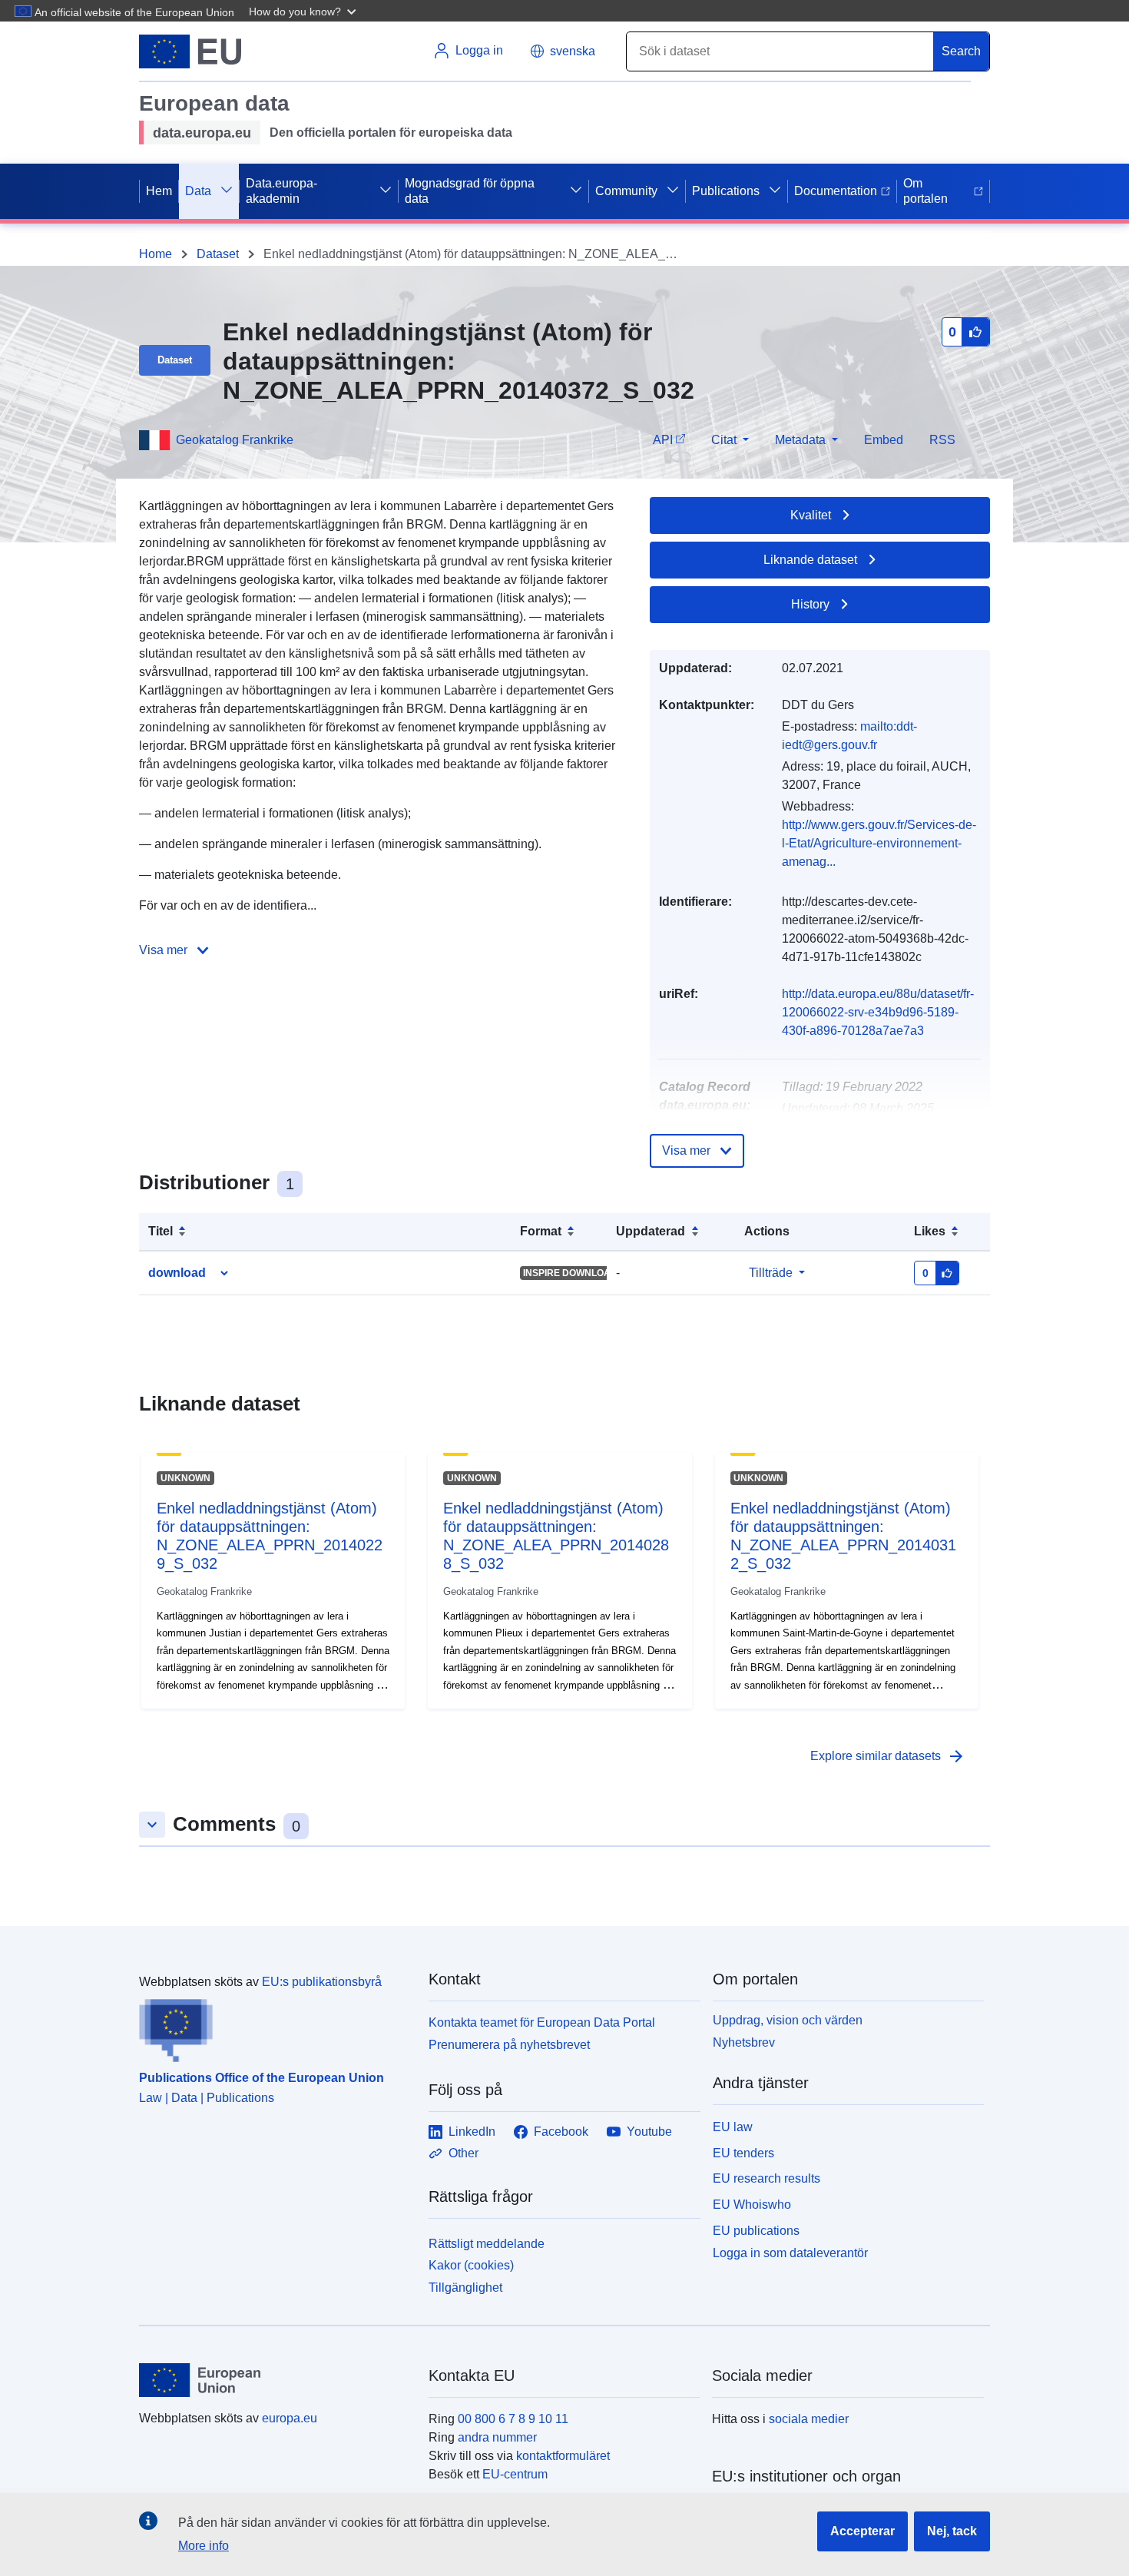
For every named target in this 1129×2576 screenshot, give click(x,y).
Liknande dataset (810, 560)
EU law (733, 2127)
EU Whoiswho (752, 2205)
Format (541, 1231)
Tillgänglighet (465, 2288)
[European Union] (275, 2380)
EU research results (766, 2178)
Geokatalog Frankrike (235, 440)
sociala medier (809, 2419)
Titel (161, 1231)
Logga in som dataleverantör (790, 2252)
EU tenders (743, 2153)
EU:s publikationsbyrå (322, 1982)
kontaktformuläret (563, 2456)
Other (464, 2153)
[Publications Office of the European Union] (275, 2027)
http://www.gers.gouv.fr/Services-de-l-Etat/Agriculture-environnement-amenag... (879, 843)
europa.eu (290, 2418)
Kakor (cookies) (471, 2265)
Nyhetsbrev (744, 2042)
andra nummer (497, 2437)
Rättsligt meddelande (487, 2244)
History (810, 604)
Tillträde (771, 1273)
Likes (930, 1231)
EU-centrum (515, 2474)
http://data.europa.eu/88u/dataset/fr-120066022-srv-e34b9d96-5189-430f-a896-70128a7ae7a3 (878, 1012)
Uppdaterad (651, 1231)
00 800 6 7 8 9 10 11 (513, 2419)
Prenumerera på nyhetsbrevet (509, 2045)
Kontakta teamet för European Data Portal (542, 2022)
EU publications (756, 2231)
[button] (304, 11)
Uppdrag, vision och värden (788, 2020)
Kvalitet (811, 515)
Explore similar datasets (888, 1756)
